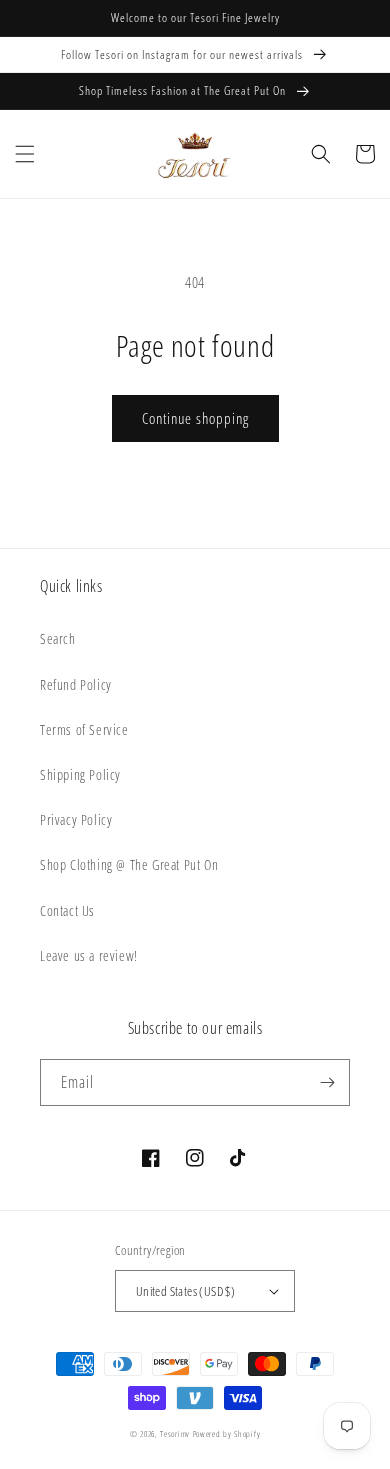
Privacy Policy (76, 819)
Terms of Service (84, 729)
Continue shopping (195, 418)
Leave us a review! (89, 955)
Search (58, 638)
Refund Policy (76, 684)
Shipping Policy (80, 774)
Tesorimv (175, 1433)
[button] (25, 154)
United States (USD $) (185, 1291)
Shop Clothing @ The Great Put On (129, 864)
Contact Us (67, 910)
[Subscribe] (327, 1082)
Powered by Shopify (227, 1433)
